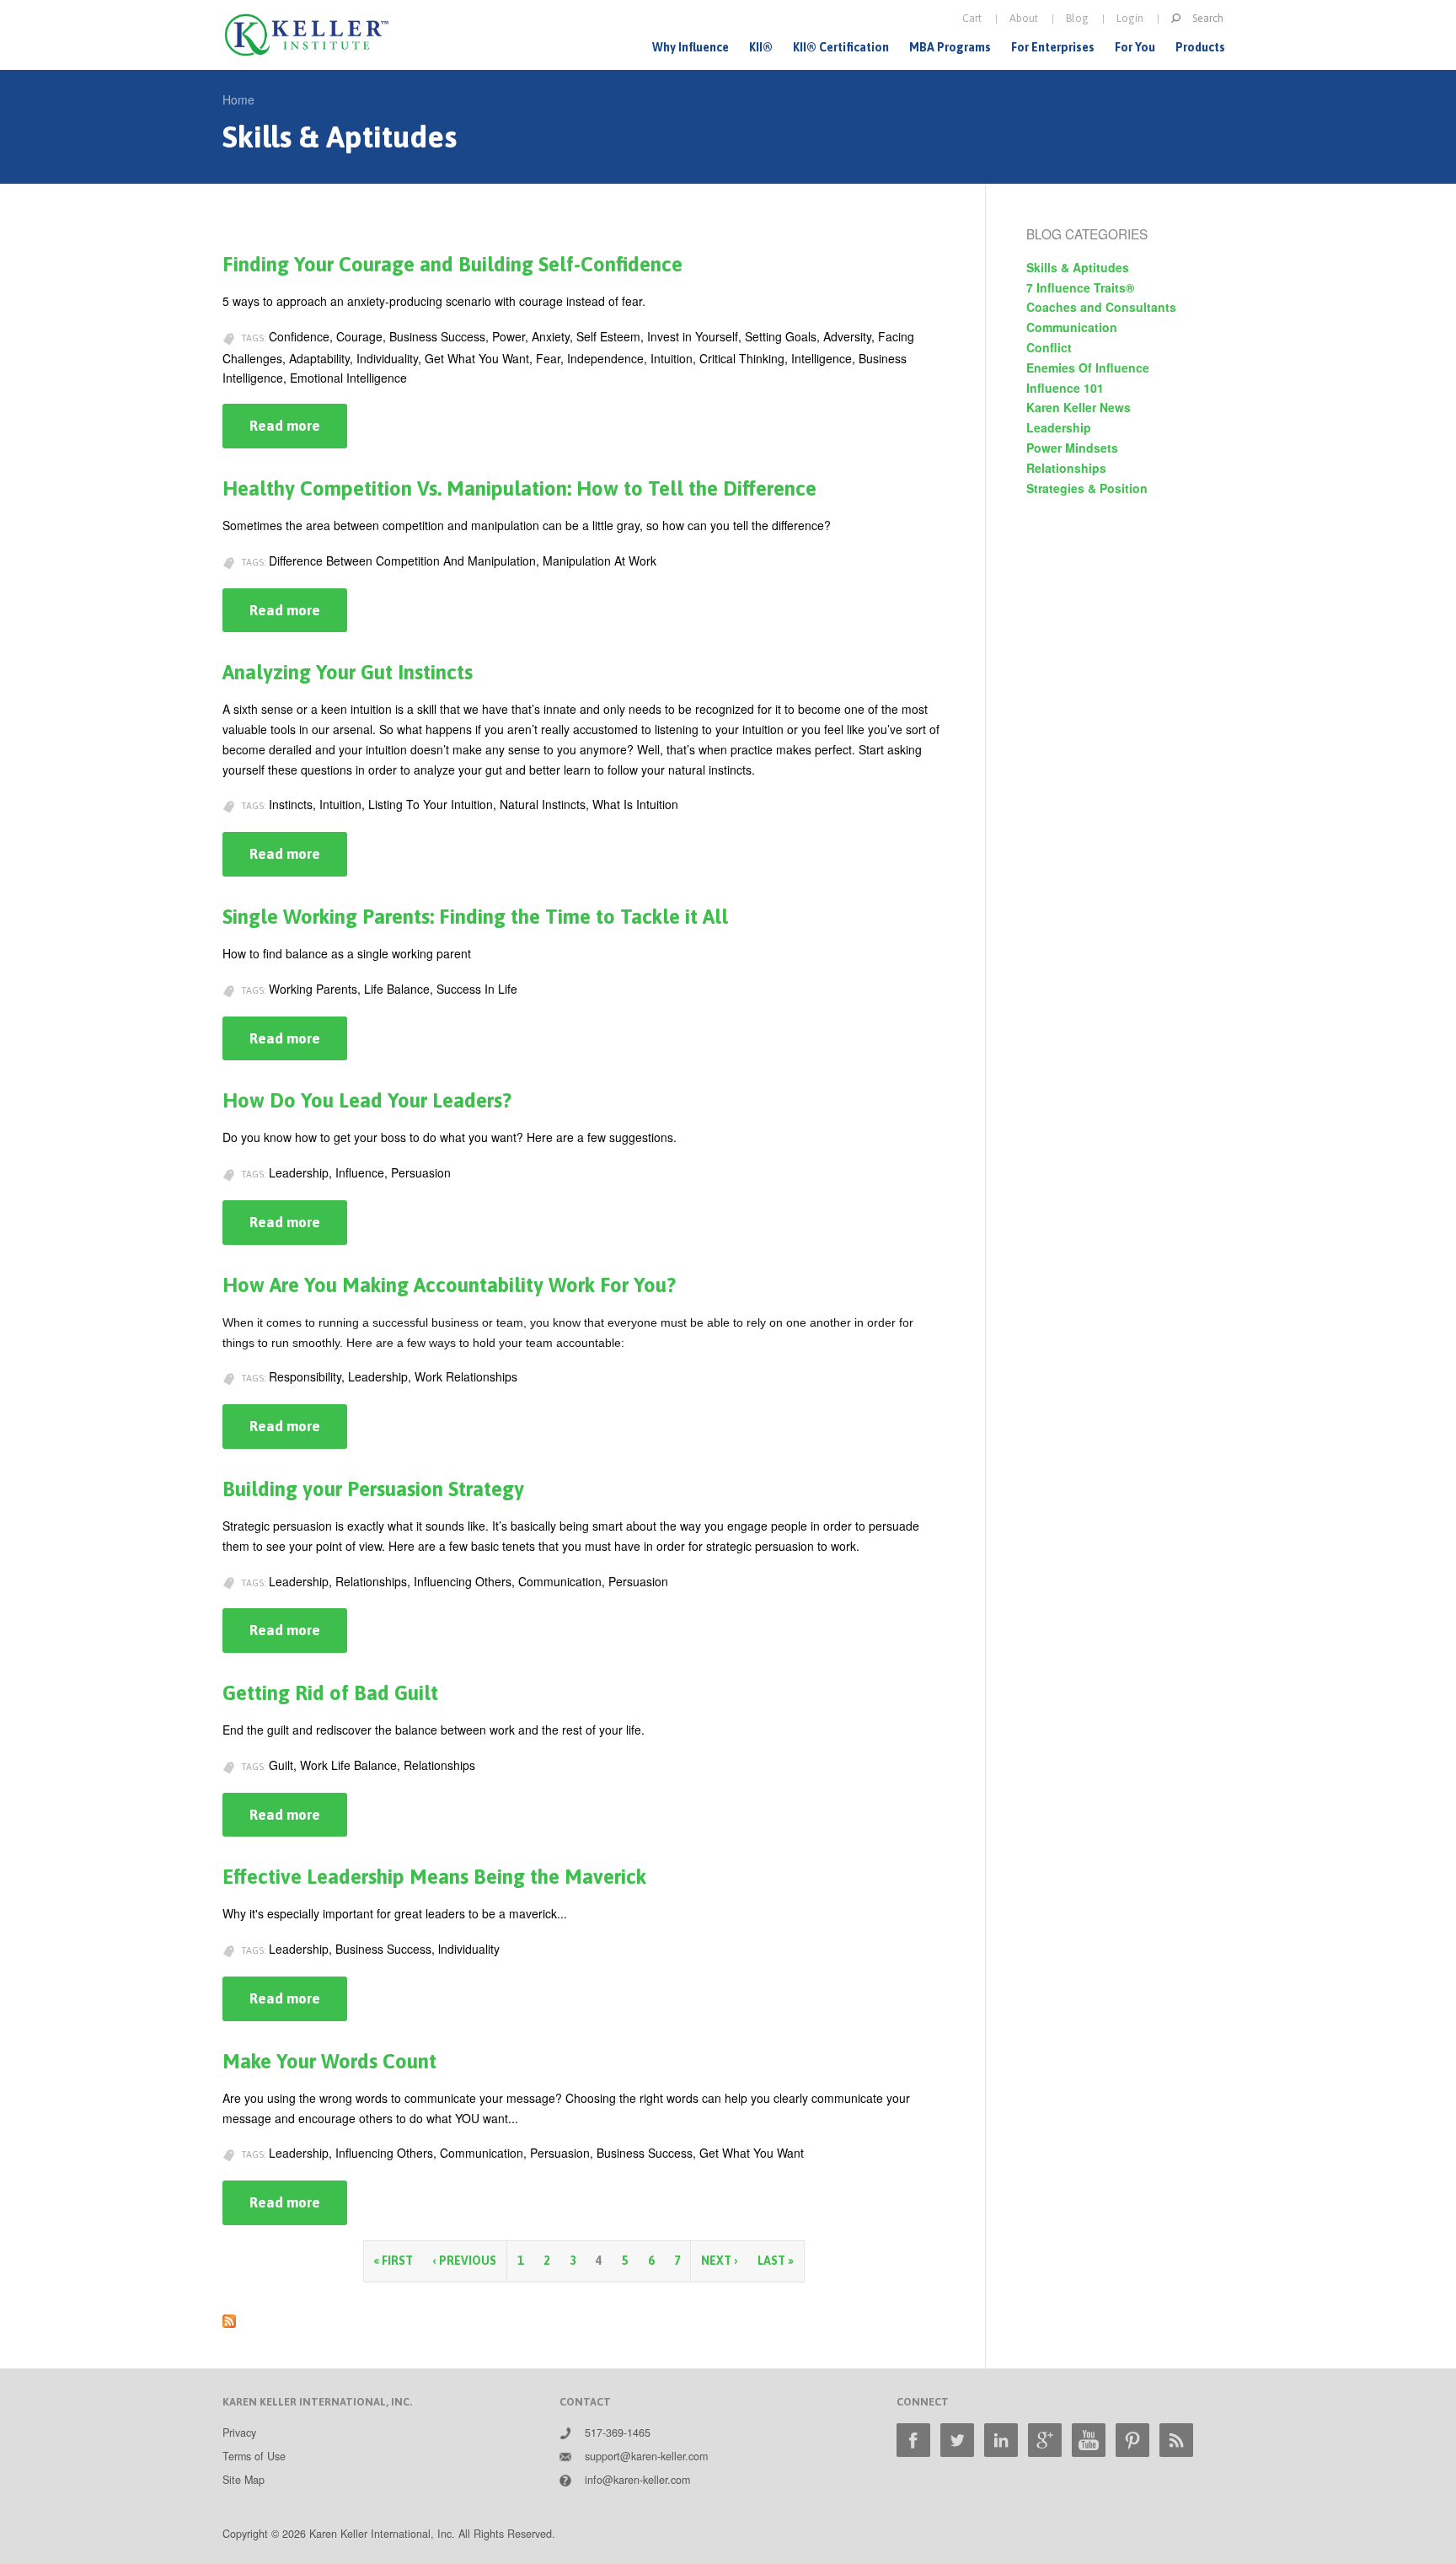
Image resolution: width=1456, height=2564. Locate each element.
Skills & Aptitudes (1078, 267)
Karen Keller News (1079, 407)
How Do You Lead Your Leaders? (367, 1100)
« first (393, 2261)
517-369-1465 (618, 2433)
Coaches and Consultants (1101, 307)
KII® (761, 47)
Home (238, 99)
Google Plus (1045, 2440)
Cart (972, 18)
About (1024, 18)
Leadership (1059, 427)
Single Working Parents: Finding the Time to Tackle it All (475, 917)
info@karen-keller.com (637, 2480)
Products (1200, 47)
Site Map (244, 2480)
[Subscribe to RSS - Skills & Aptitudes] (229, 2318)
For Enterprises (1053, 47)
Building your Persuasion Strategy (373, 1489)
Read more (298, 433)
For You (1135, 47)
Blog (1077, 18)
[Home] (307, 35)
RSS (1176, 2440)
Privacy (239, 2433)
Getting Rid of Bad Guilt (330, 1693)
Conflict (1049, 347)
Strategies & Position (1087, 488)
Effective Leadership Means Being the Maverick (434, 1877)
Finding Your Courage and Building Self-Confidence (452, 264)
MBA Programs (950, 47)
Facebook (913, 2440)
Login (1130, 18)
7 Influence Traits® (1080, 287)
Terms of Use (254, 2456)
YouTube (1089, 2440)
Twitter (957, 2440)
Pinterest (1132, 2440)
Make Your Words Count (329, 2061)
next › (719, 2261)
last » (776, 2261)
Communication (1072, 327)
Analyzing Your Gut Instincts (348, 672)
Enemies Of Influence (1088, 367)
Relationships (1066, 468)
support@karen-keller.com (646, 2456)
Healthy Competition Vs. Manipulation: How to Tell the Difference (519, 488)
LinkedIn (1001, 2440)
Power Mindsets (1072, 448)
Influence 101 (1065, 388)
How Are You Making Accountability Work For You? (449, 1285)
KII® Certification (841, 47)
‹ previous (465, 2261)
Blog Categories (1087, 233)
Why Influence (691, 47)
